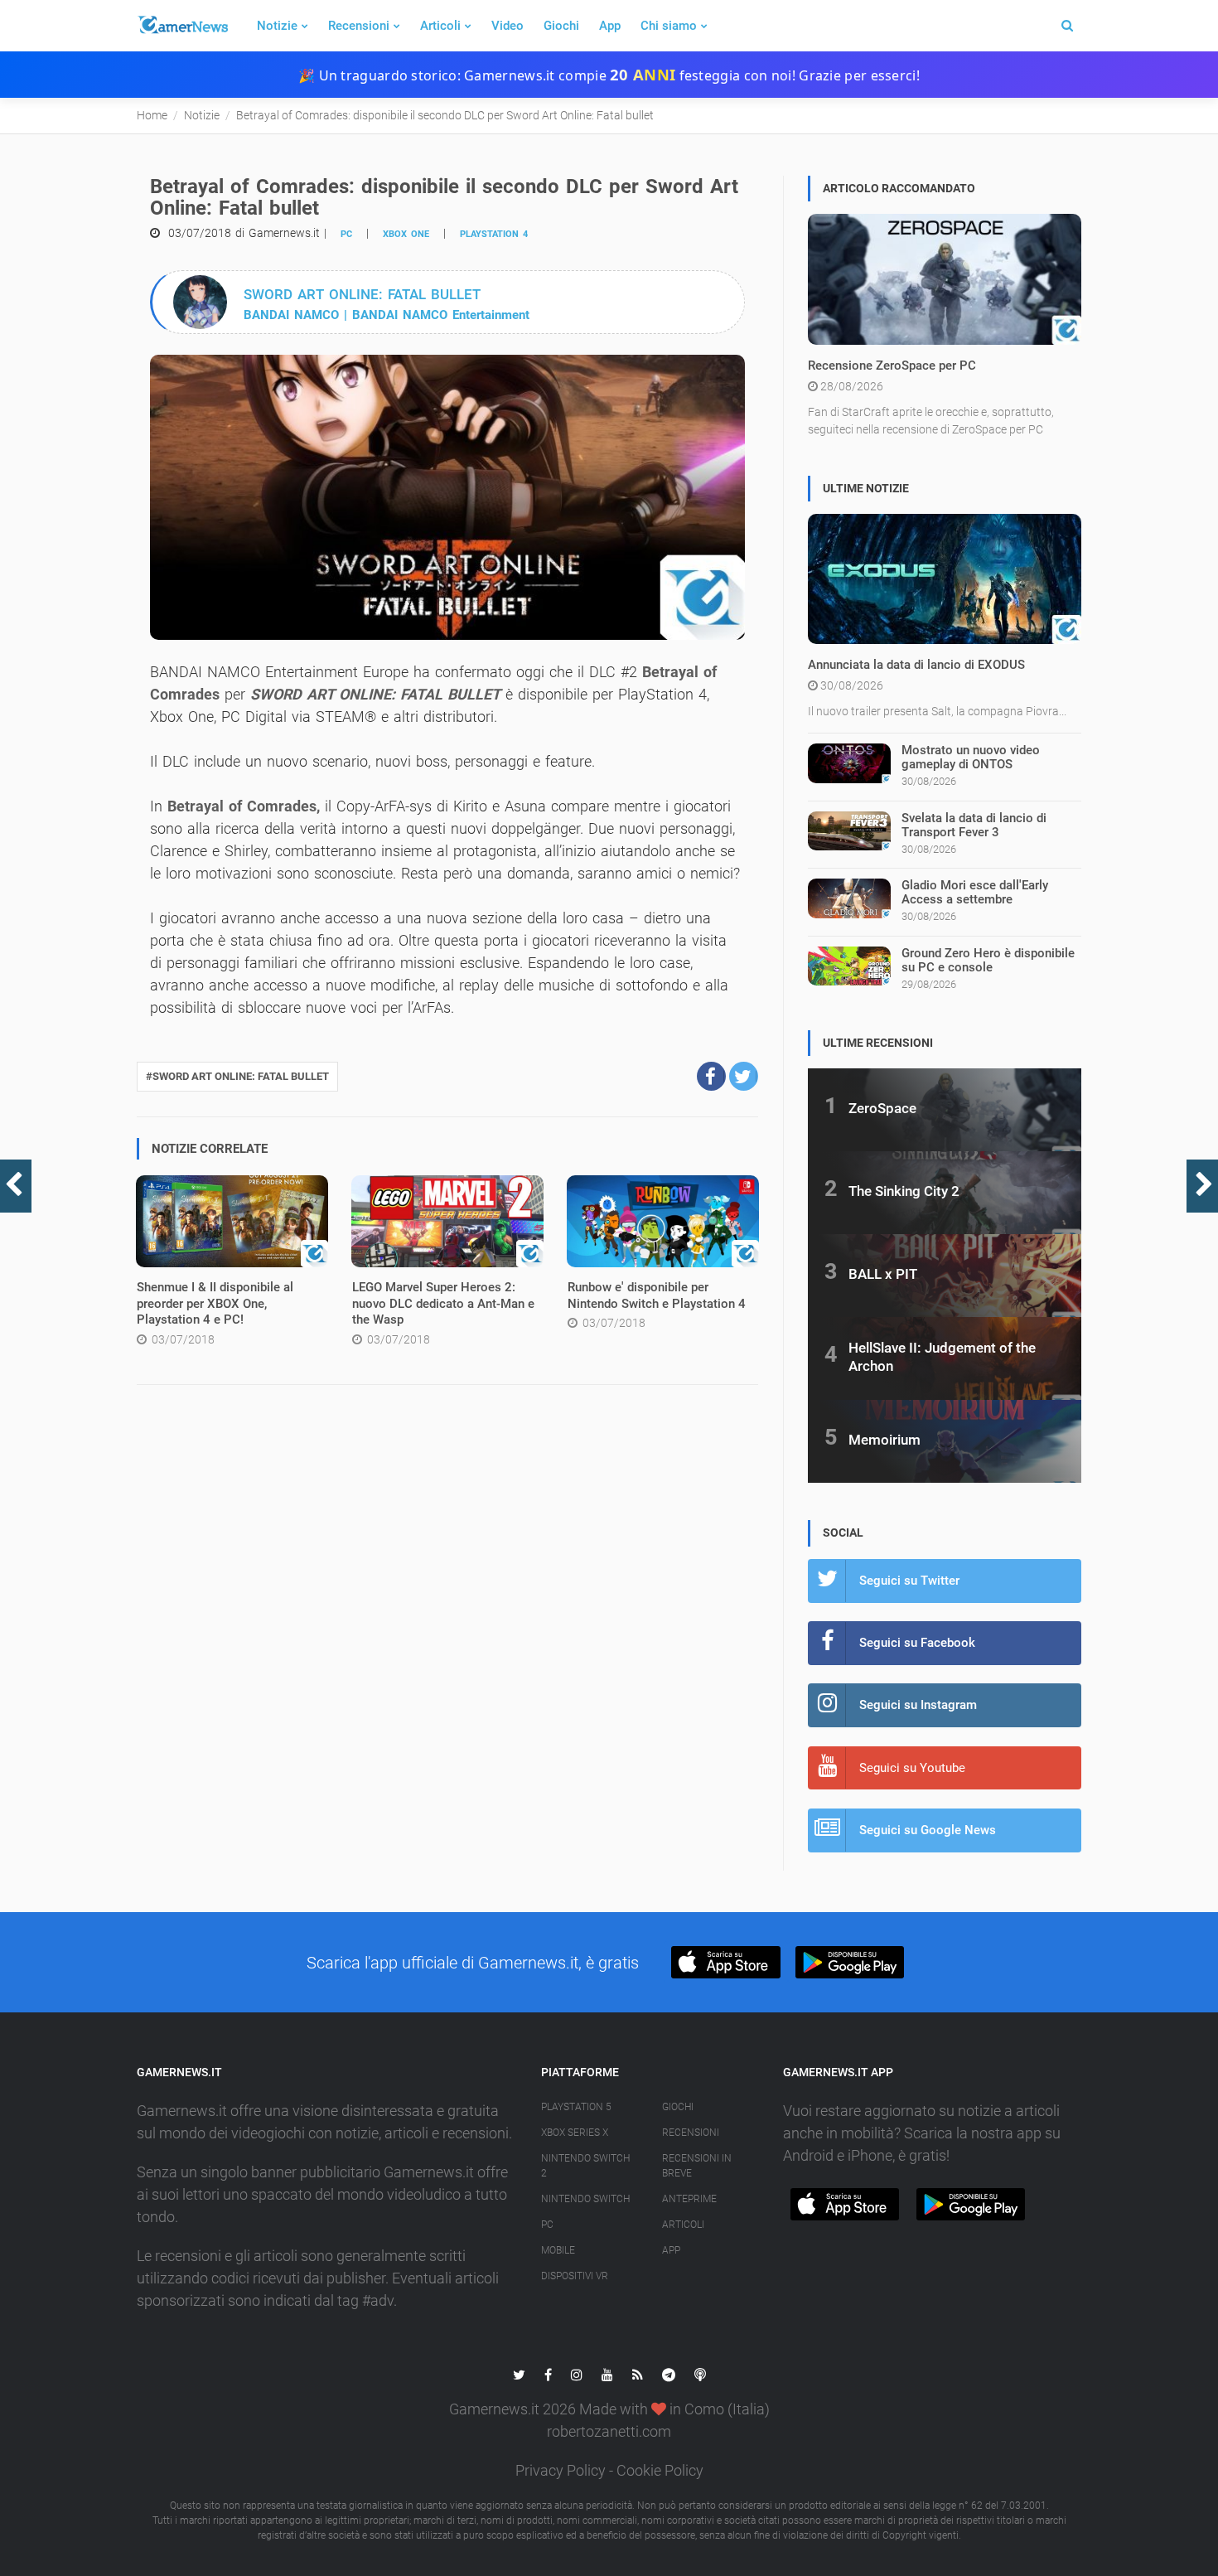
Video (508, 26)
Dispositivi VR (575, 2276)
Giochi (561, 26)
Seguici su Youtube (912, 1768)
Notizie (277, 26)
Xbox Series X (575, 2133)
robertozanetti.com (609, 2431)
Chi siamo (669, 26)
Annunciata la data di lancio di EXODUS (916, 665)
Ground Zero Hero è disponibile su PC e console (988, 960)
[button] (711, 1076)
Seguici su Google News (928, 1830)
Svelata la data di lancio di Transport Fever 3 (974, 825)
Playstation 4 (494, 234)
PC (346, 234)
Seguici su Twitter (909, 1581)
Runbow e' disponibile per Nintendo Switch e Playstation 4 (657, 1295)
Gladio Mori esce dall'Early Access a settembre (975, 892)
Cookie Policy (660, 2470)
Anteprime (689, 2199)
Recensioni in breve (697, 2166)
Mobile (558, 2250)
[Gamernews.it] (182, 26)
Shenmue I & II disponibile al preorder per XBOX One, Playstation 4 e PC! (215, 1303)
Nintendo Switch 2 (585, 2166)
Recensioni (359, 26)
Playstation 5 (576, 2107)
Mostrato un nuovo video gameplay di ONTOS (971, 757)
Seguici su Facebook (917, 1643)
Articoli (440, 26)
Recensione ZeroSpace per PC (892, 366)
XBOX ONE (406, 234)
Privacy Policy (561, 2470)
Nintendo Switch (585, 2199)
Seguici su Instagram (918, 1705)
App (610, 26)
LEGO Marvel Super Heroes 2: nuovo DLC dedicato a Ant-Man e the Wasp (443, 1303)
